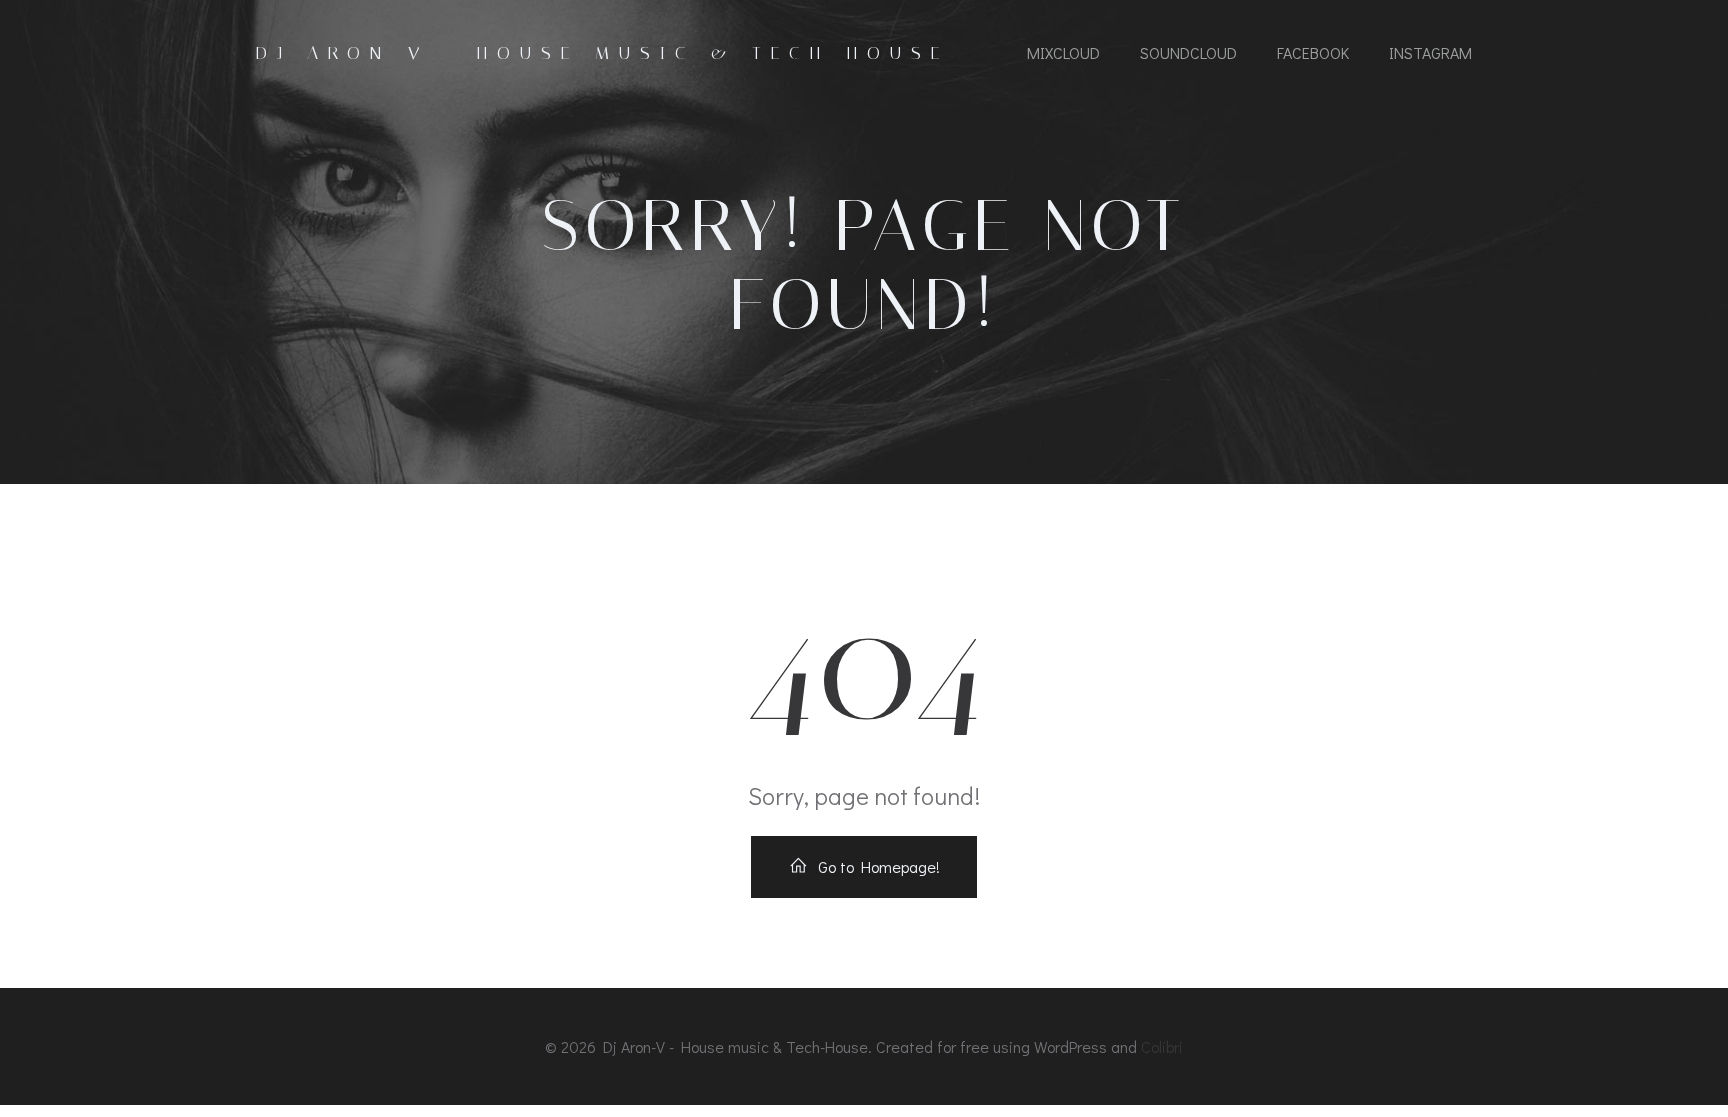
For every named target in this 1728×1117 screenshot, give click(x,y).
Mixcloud (1063, 52)
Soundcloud (1188, 52)
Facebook (1313, 52)
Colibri (1162, 1046)
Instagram (1430, 52)
